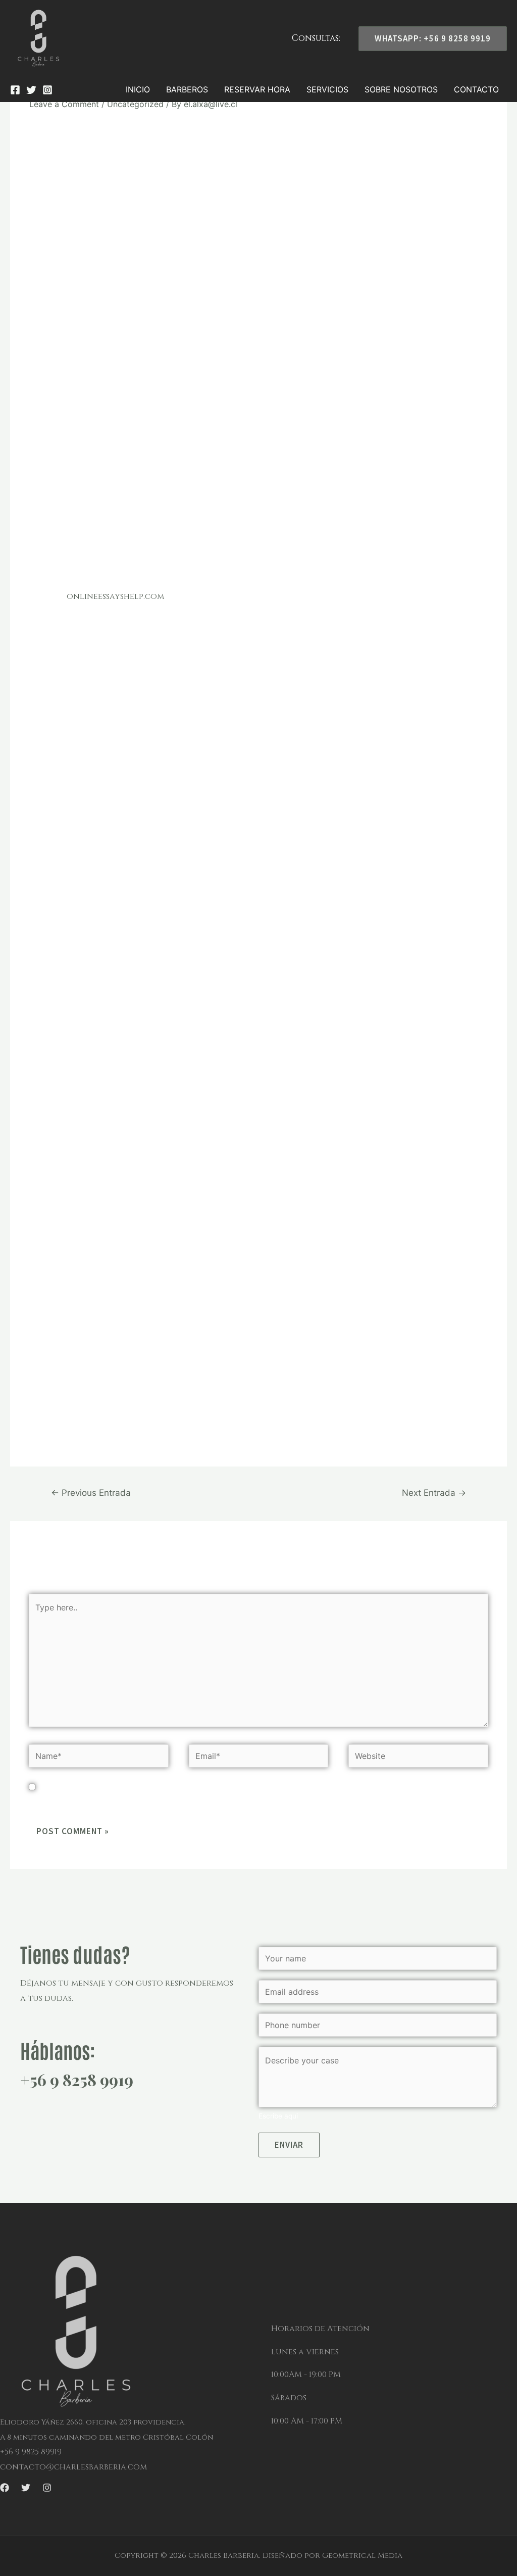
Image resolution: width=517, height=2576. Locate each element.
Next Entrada (434, 1493)
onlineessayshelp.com (115, 596)
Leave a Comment (64, 104)
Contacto (476, 89)
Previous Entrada (91, 1493)
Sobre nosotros (401, 89)
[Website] (418, 1758)
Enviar (289, 2145)
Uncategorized (135, 104)
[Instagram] (47, 90)
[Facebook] (15, 90)
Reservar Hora (257, 89)
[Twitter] (31, 90)
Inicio (138, 89)
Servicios (327, 89)
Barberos (187, 89)
